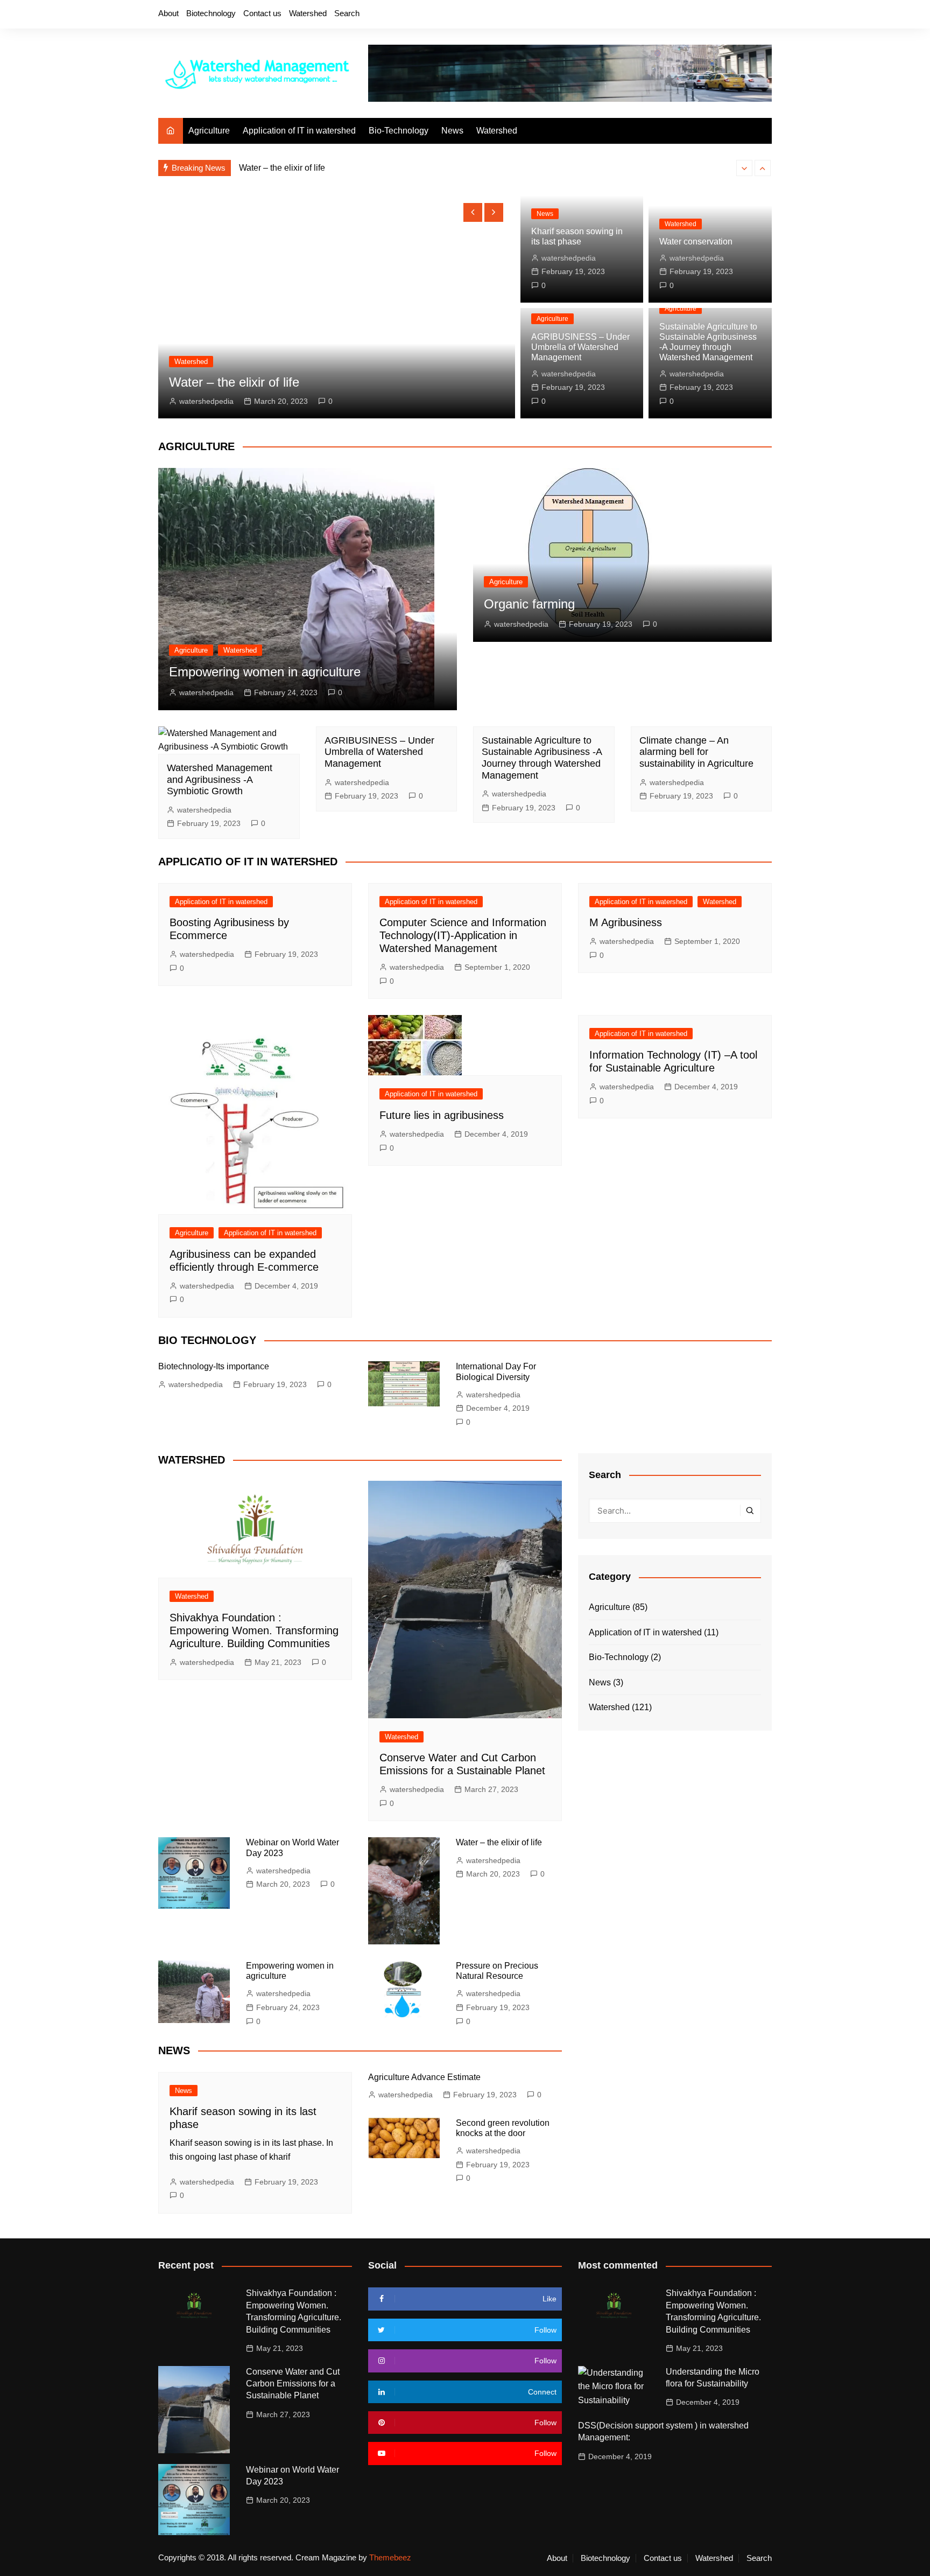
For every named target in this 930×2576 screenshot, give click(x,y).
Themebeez (390, 2557)
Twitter (709, 15)
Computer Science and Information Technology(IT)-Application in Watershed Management (463, 935)
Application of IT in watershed (299, 131)
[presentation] (744, 168)
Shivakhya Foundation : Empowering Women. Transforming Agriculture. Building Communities (254, 1630)
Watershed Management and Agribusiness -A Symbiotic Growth (220, 779)
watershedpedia (206, 401)
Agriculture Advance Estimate (424, 2077)
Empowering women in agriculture (265, 672)
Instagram (727, 15)
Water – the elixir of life (282, 168)
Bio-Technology (399, 131)
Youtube (745, 15)
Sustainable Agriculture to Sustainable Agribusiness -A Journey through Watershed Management (542, 758)
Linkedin (764, 15)
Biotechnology (211, 13)
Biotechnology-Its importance (214, 1366)
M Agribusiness (626, 922)
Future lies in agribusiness (442, 1115)
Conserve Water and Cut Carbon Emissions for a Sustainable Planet (293, 2384)
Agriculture (209, 131)
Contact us (262, 13)
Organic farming (529, 604)
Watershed (308, 13)
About (168, 13)
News (452, 131)
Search (347, 13)
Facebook (691, 15)
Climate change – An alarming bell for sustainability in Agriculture (696, 752)
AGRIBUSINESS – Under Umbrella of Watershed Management (580, 347)
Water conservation (696, 241)
